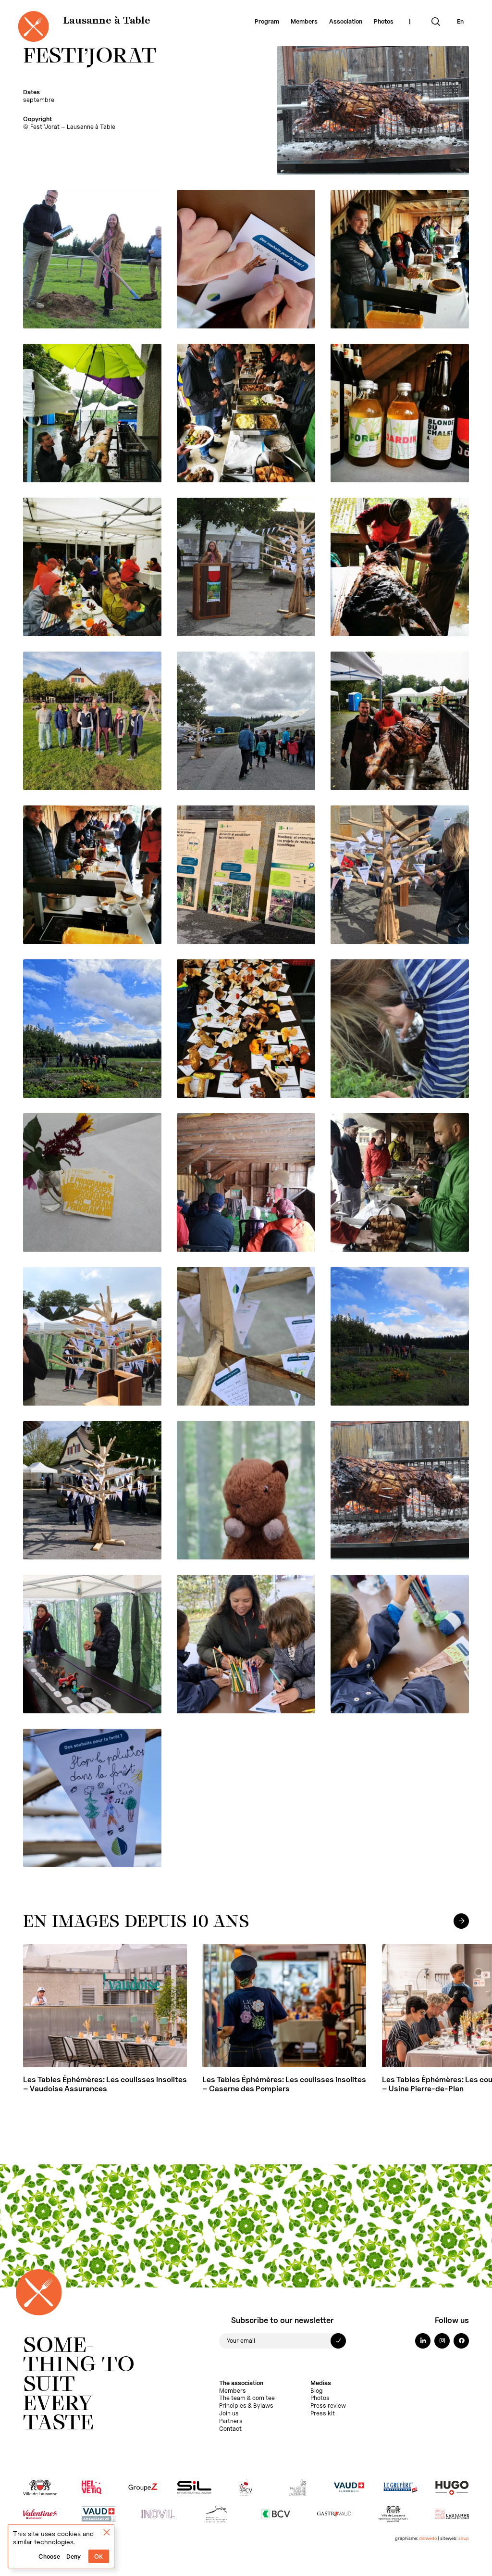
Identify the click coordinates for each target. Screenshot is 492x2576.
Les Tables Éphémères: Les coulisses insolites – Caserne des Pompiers (284, 2084)
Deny (74, 2557)
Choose (49, 2557)
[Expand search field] (436, 22)
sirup (464, 2538)
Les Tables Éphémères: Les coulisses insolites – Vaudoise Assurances (105, 2084)
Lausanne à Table (107, 21)
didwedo (428, 2538)
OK (98, 2557)
